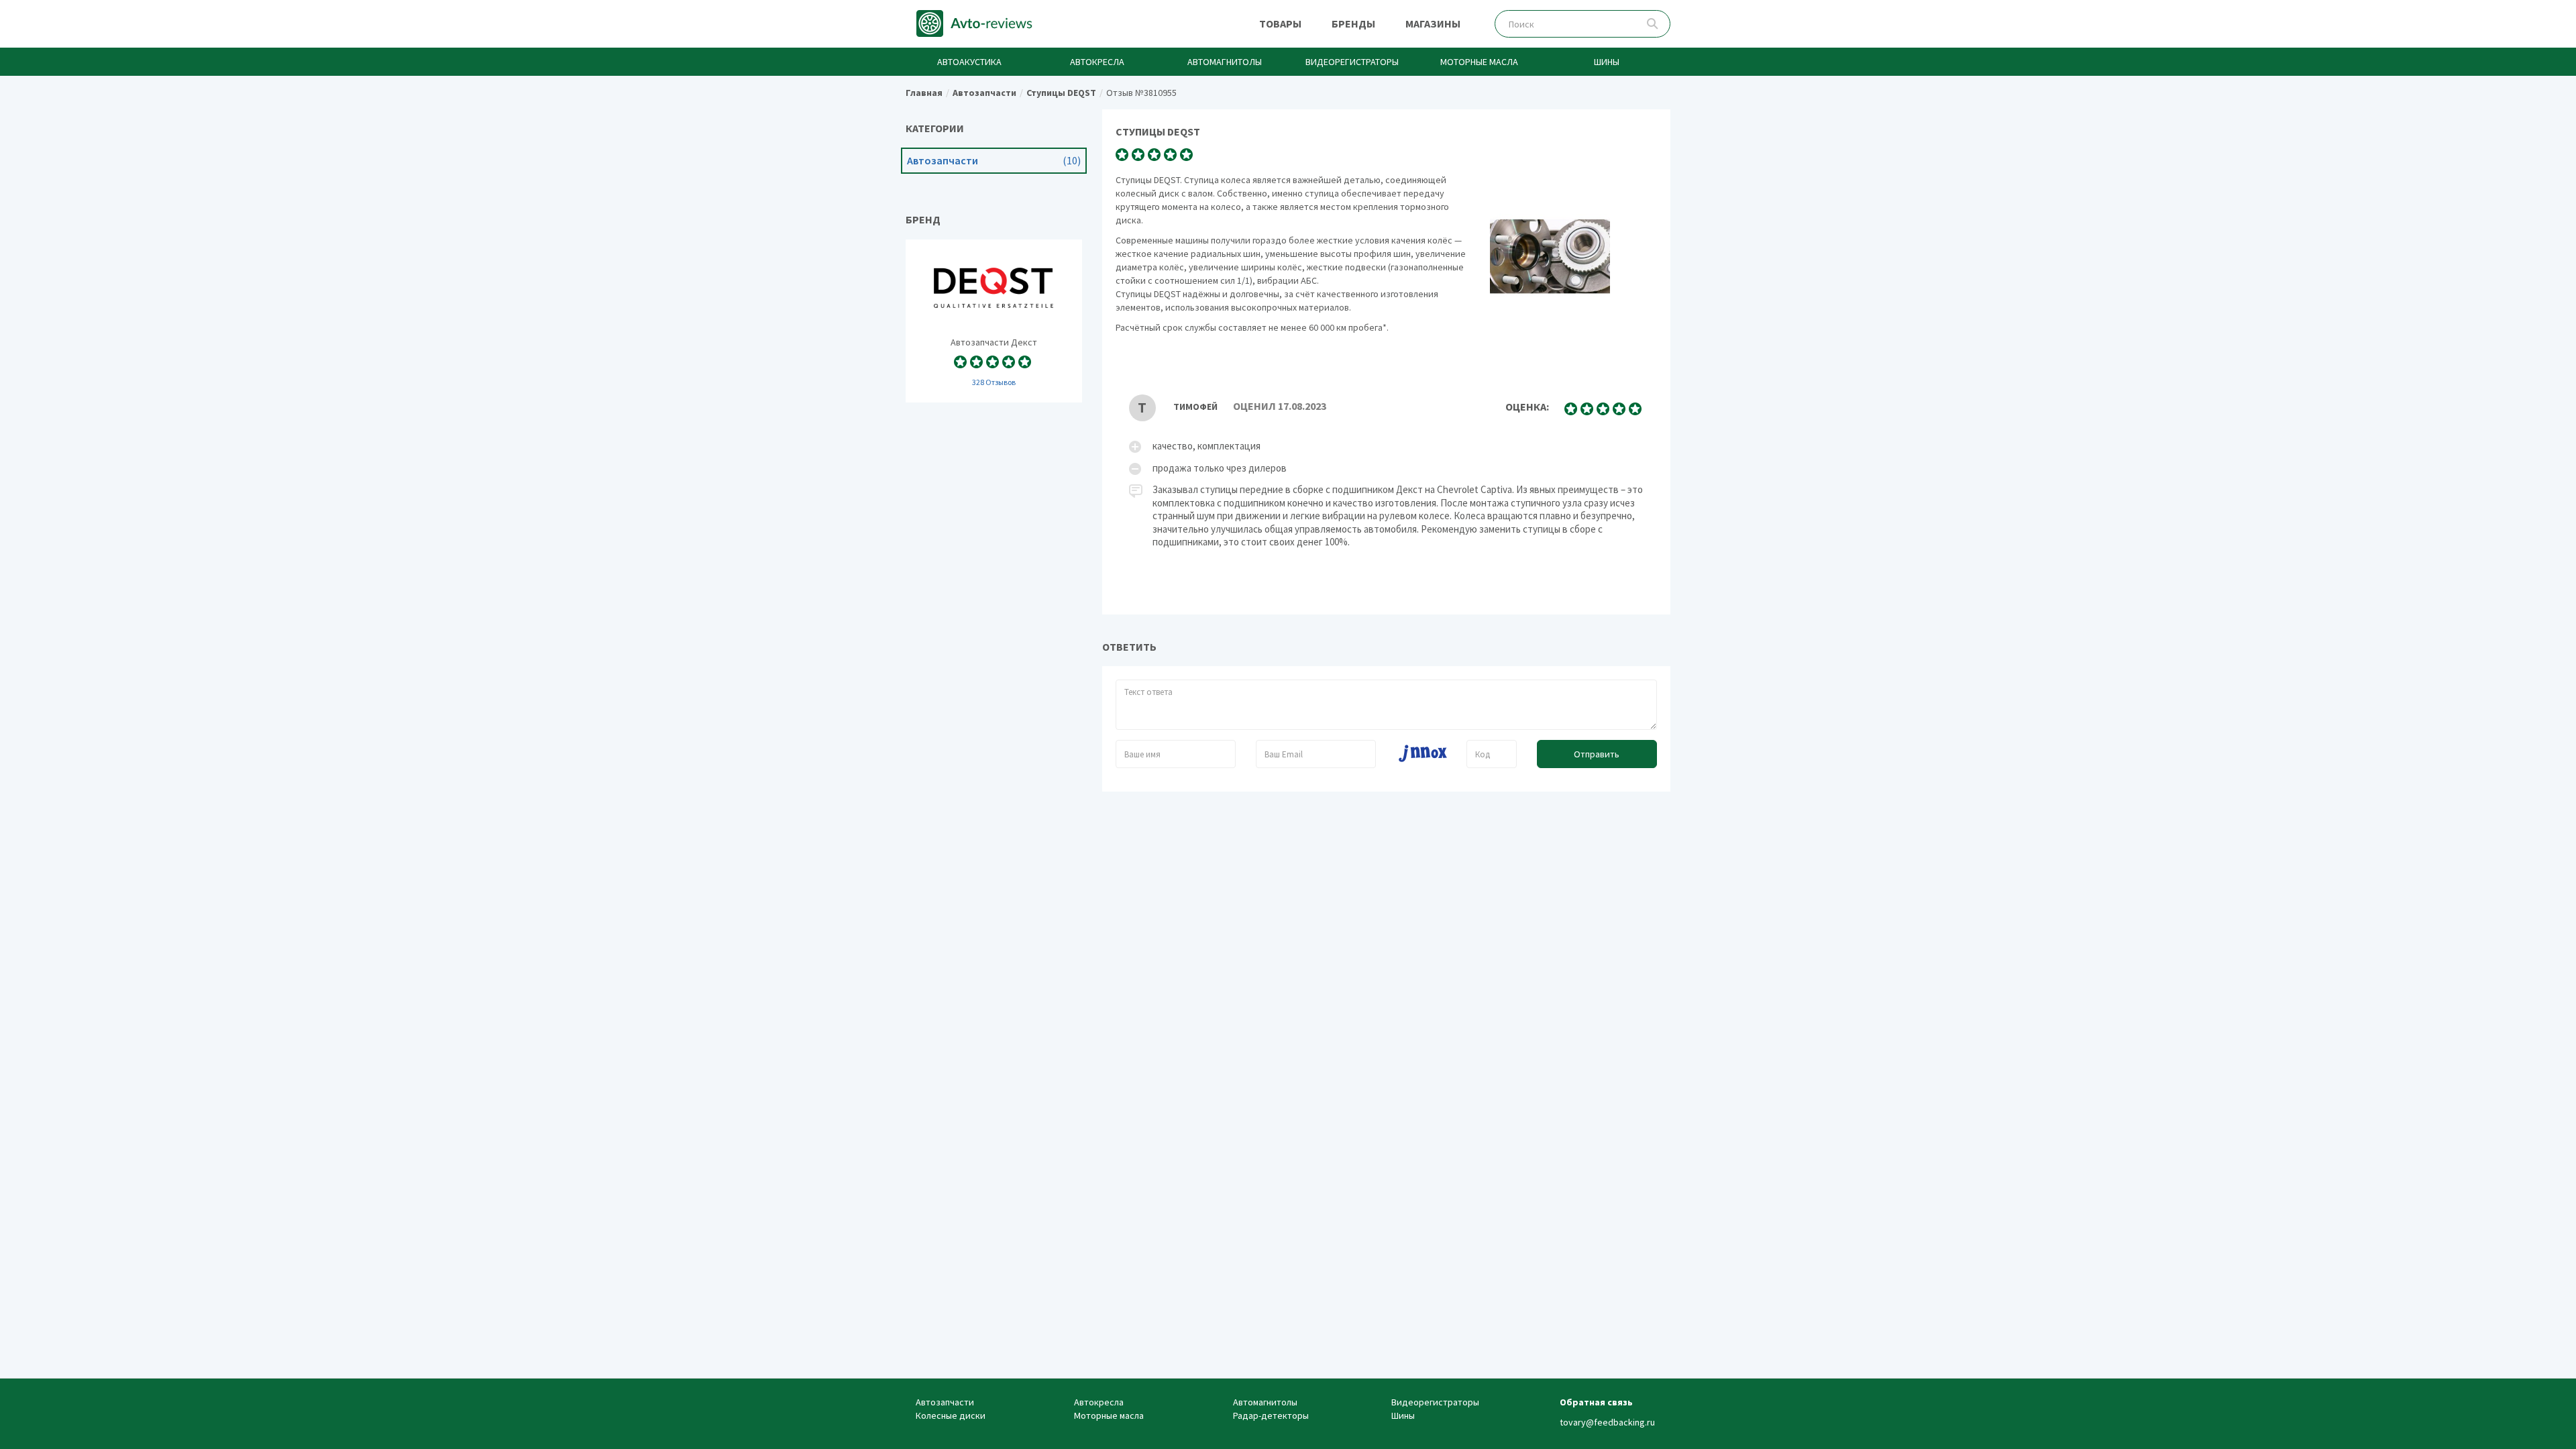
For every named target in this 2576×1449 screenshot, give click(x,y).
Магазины (1433, 23)
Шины (1607, 62)
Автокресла (1097, 62)
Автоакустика (969, 62)
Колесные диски (951, 1415)
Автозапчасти (994, 161)
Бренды (1353, 23)
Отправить (1597, 754)
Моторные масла (1479, 62)
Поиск (1653, 24)
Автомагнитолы (1225, 62)
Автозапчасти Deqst (994, 321)
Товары (1280, 23)
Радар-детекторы (1271, 1415)
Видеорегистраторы (1352, 62)
